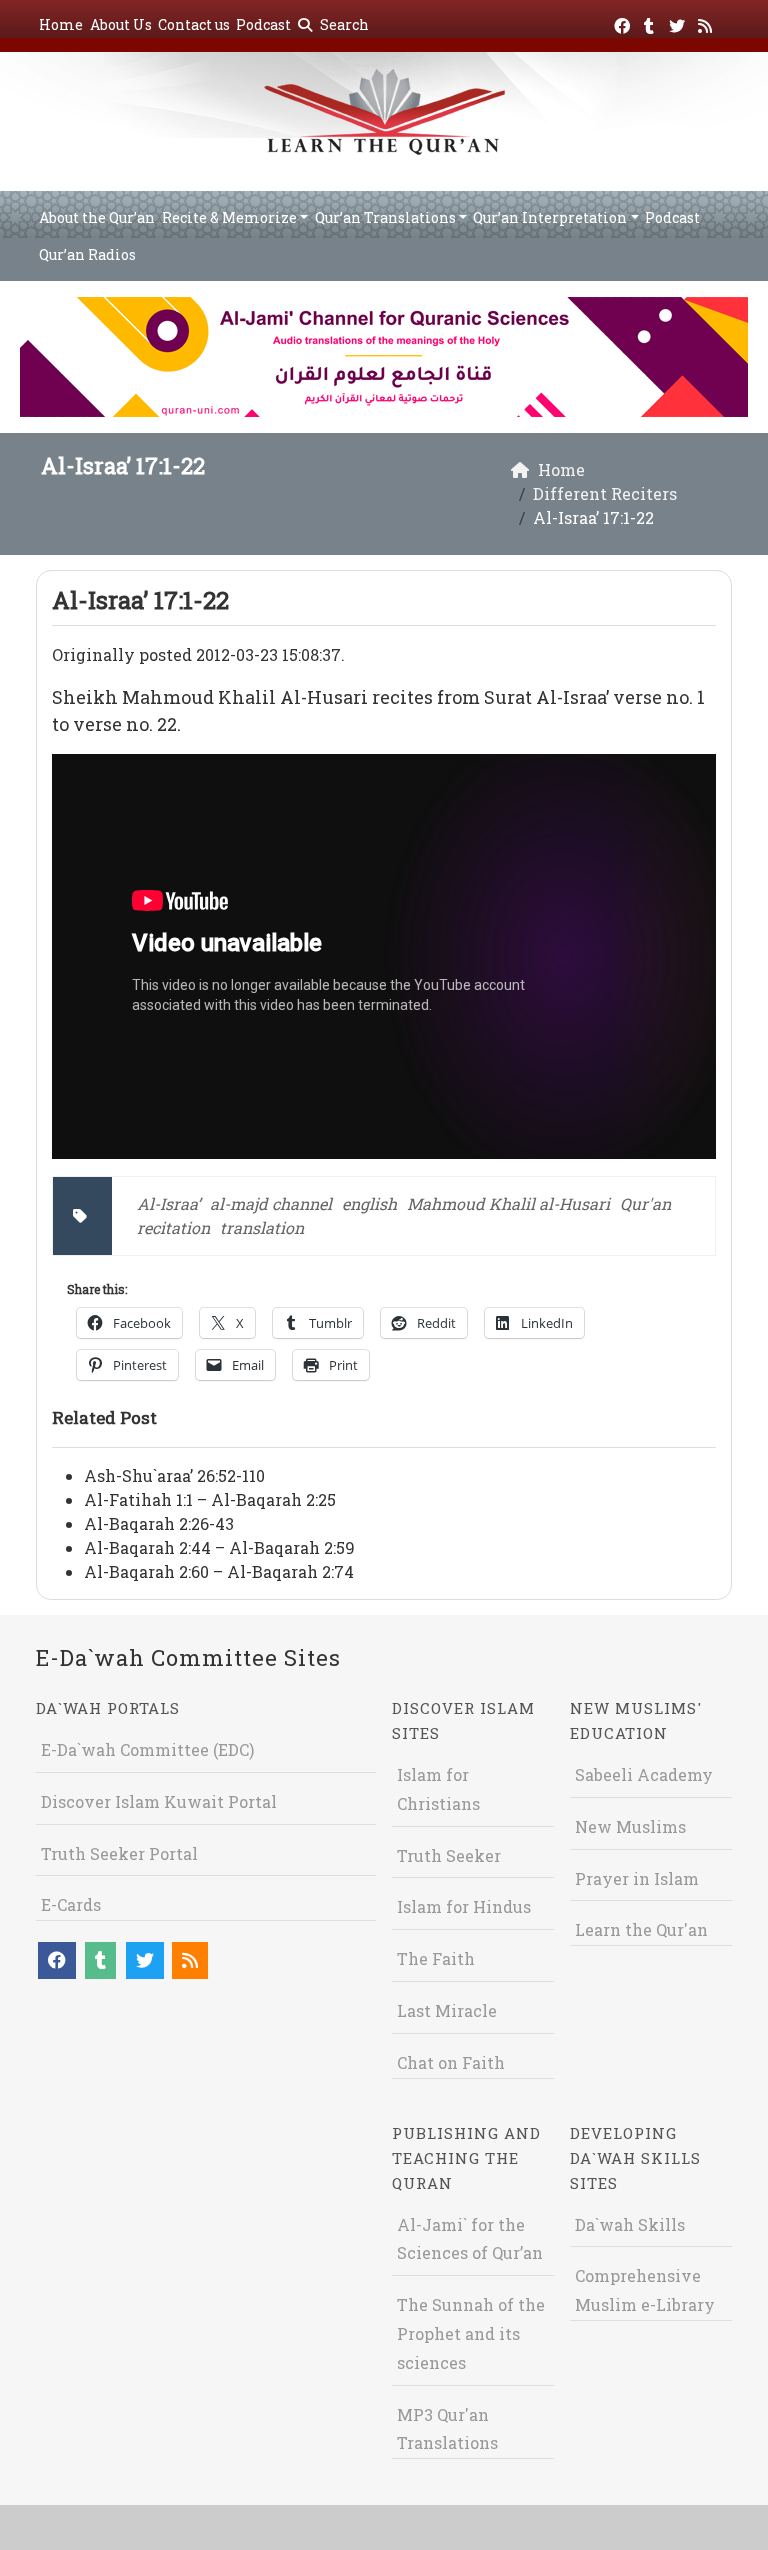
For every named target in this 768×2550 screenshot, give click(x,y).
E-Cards (71, 1904)
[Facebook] (624, 22)
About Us (121, 24)
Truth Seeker (449, 1855)
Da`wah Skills (630, 2224)
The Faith (436, 1958)
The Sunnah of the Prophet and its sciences (471, 2333)
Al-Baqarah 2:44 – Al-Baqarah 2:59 (219, 1547)
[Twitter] (679, 22)
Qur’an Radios (87, 254)
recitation (173, 1227)
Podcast (263, 24)
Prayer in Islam (637, 1878)
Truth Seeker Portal (119, 1853)
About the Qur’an (97, 217)
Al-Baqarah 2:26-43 (159, 1523)
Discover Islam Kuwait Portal (159, 1801)
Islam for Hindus (464, 1906)
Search (343, 24)
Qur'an (645, 1203)
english (369, 1203)
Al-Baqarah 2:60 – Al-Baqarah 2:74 (219, 1571)
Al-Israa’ (168, 1203)
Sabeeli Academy (644, 1774)
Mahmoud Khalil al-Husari (508, 1203)
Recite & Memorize (229, 217)
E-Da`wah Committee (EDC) (147, 1749)
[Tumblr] (651, 22)
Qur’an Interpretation (550, 217)
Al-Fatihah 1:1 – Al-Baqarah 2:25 (210, 1499)
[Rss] (707, 22)
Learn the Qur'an (641, 1929)
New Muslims (630, 1826)
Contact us (194, 24)
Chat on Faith (451, 2062)
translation (262, 1227)
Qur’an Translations (385, 217)
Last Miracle (447, 2010)
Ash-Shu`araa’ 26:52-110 (174, 1475)
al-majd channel (271, 1203)
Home (61, 24)
